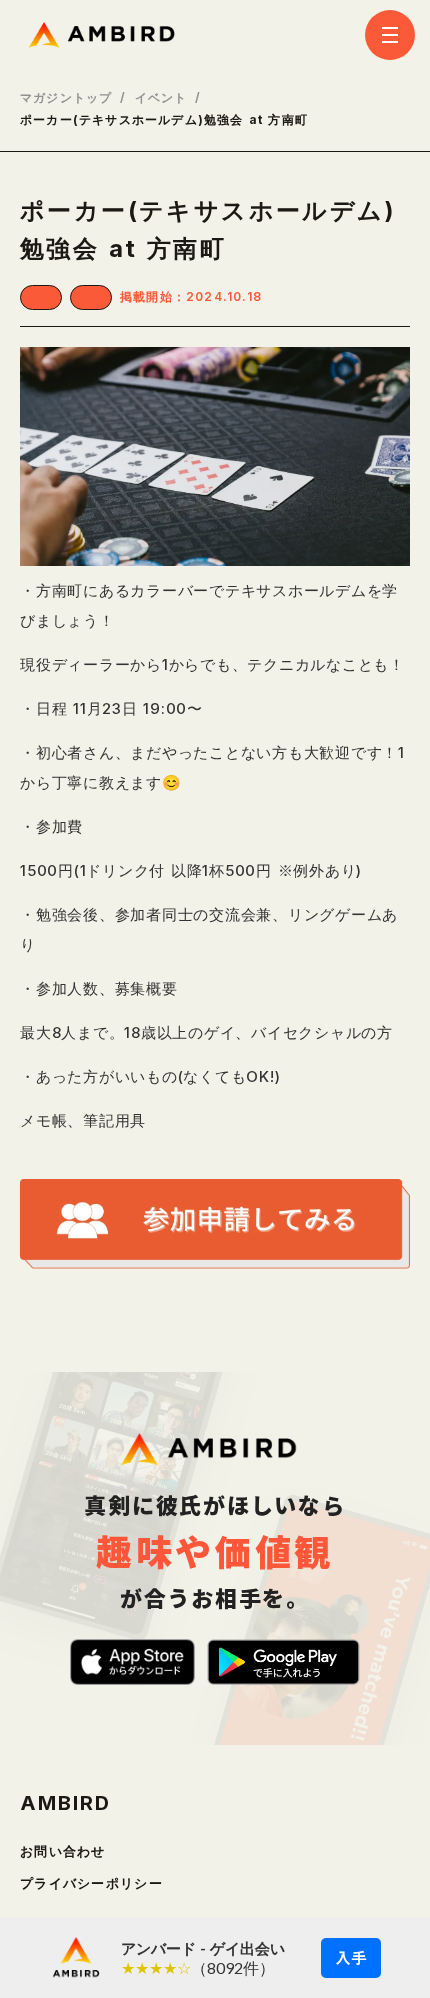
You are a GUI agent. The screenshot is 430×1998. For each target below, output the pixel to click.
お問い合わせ (63, 1851)
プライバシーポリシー (91, 1883)
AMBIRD (65, 1803)
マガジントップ (66, 98)
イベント (161, 98)
